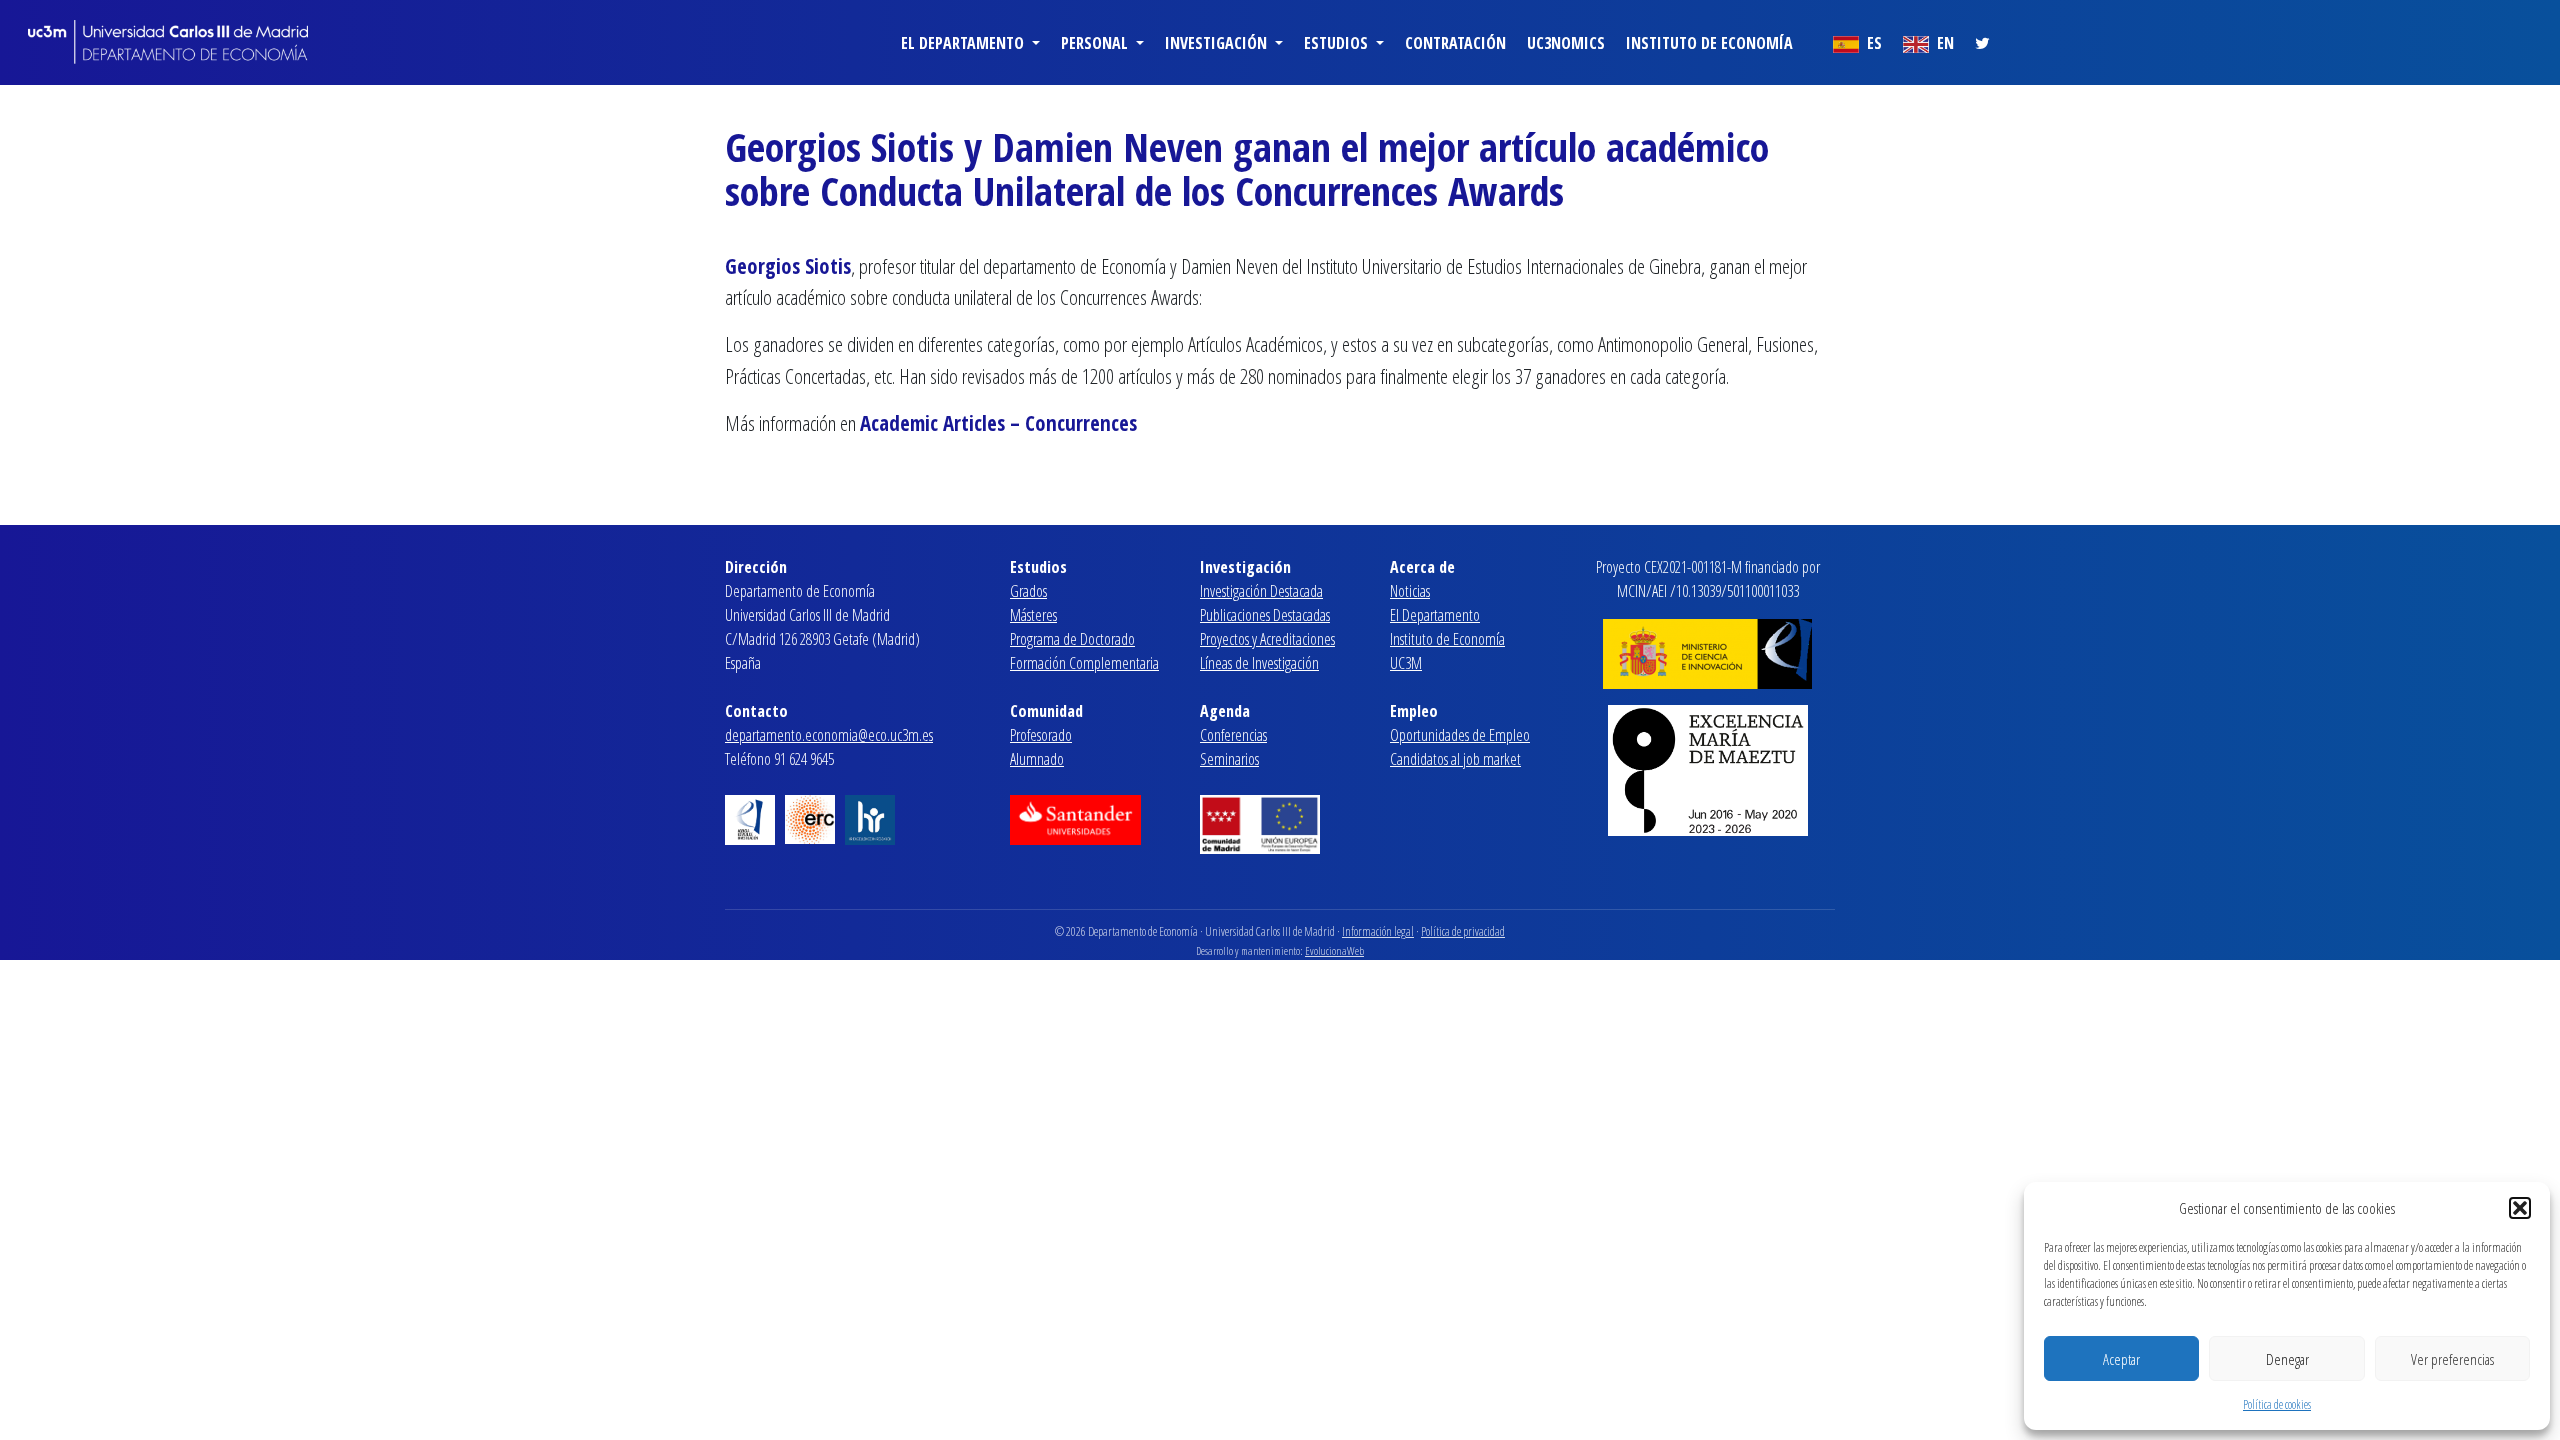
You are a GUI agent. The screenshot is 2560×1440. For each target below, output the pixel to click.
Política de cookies (2277, 1404)
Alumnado (1037, 759)
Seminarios (1229, 759)
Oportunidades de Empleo (1460, 735)
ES (1872, 43)
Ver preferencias (2452, 1359)
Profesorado (1041, 735)
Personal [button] (1096, 43)
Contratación (1455, 43)
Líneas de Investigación (1259, 663)
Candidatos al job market (1455, 759)
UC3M (1406, 663)
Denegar (2287, 1359)
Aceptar (2121, 1359)
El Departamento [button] (964, 43)
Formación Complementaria (1084, 663)
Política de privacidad (1463, 931)
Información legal (1378, 931)
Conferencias (1233, 735)
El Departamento (1435, 615)
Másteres (1033, 615)
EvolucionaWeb (1334, 950)
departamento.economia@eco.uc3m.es (829, 735)
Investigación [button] (1218, 43)
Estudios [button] (1338, 43)
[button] (2520, 1208)
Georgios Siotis (788, 266)
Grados (1028, 591)
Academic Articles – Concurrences (998, 423)
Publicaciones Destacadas (1265, 615)
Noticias (1410, 591)
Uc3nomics (1566, 43)
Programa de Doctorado (1072, 639)
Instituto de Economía (1709, 43)
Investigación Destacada (1261, 591)
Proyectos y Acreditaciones (1267, 639)
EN (1943, 43)
